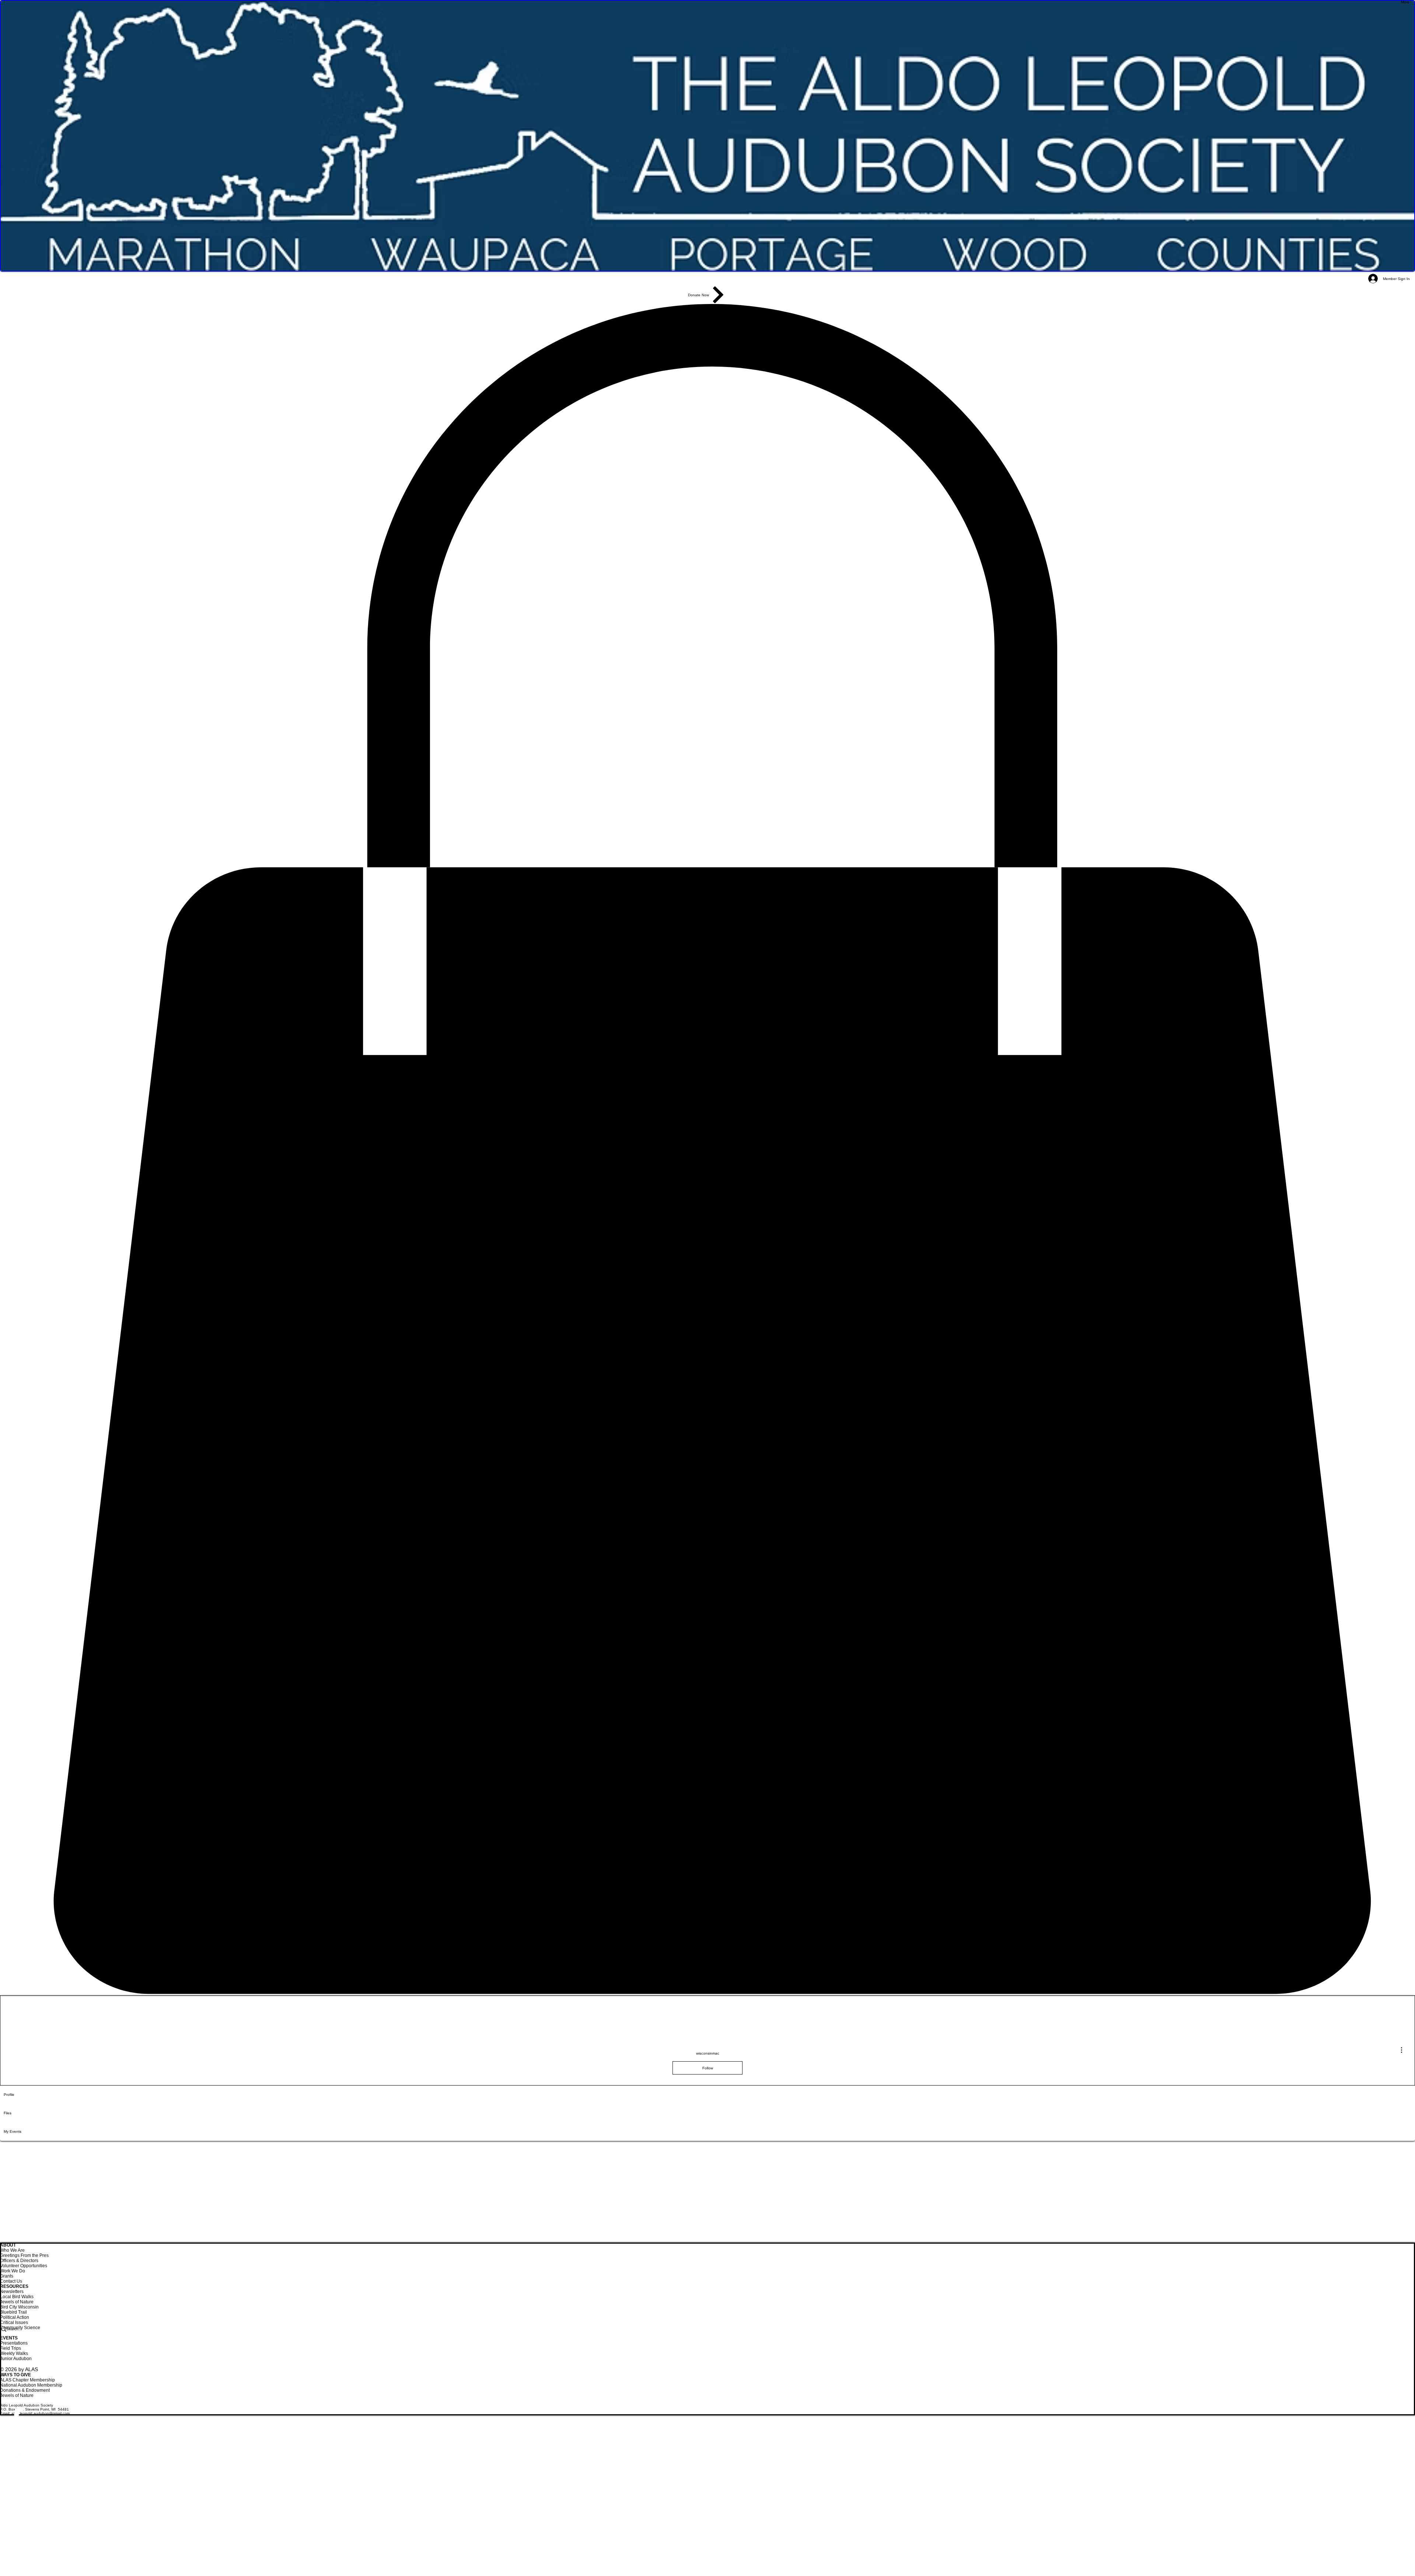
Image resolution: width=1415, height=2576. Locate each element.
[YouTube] (707, 2464)
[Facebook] (707, 2431)
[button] (707, 1150)
